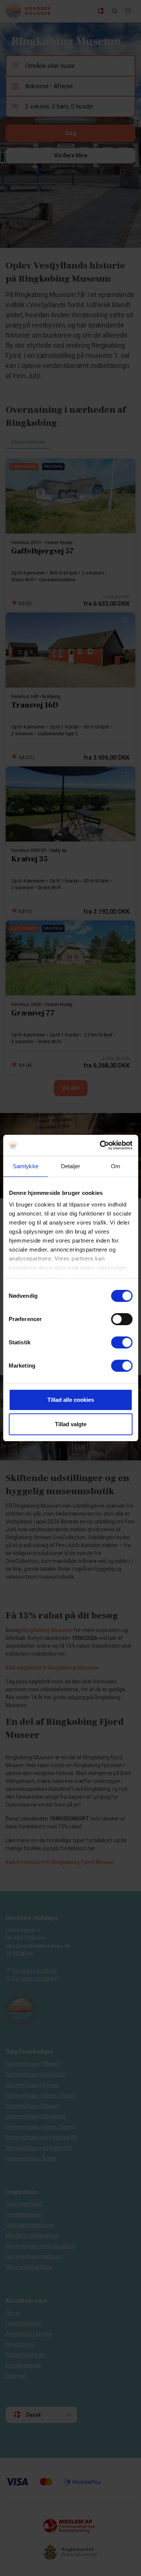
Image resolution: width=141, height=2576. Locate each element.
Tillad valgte (71, 1424)
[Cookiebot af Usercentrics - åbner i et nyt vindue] (100, 1145)
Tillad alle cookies (71, 1400)
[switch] (122, 1319)
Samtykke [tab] (26, 1166)
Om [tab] (116, 1166)
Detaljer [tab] (70, 1166)
